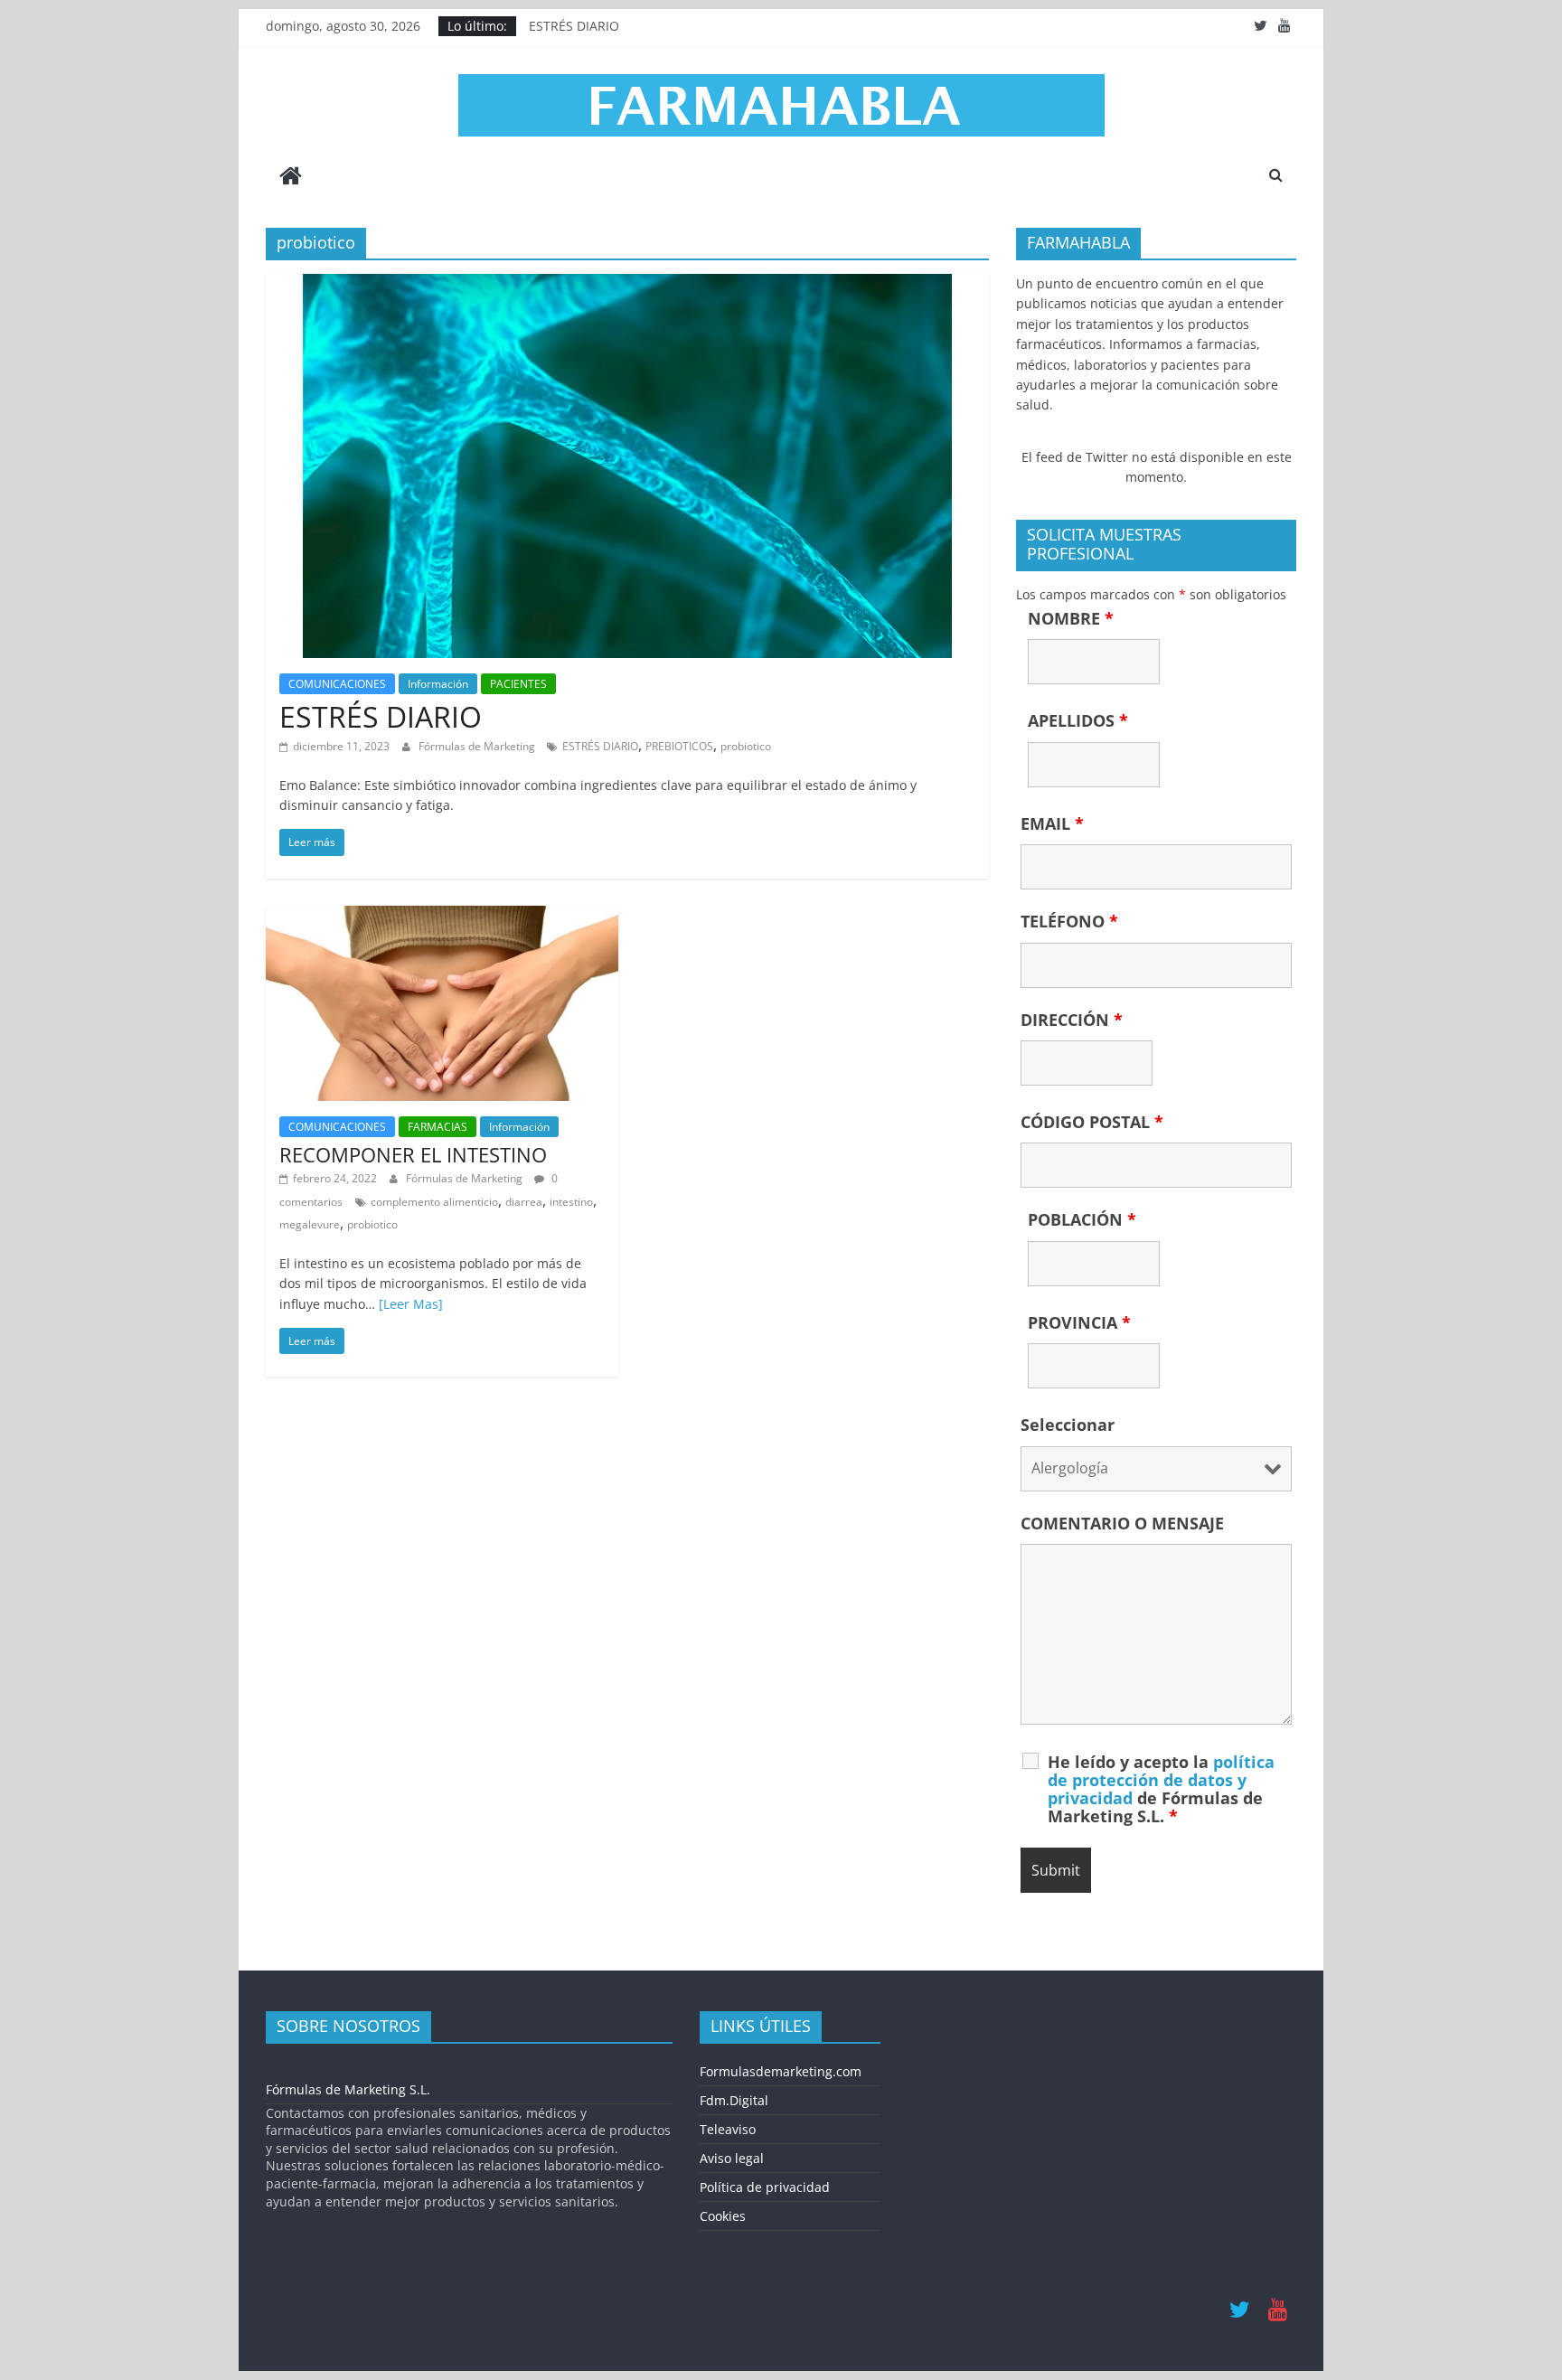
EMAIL (1052, 823)
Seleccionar (1068, 1425)
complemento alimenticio (434, 1202)
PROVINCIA (1079, 1322)
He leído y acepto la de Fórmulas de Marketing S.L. (1161, 1789)
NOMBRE (1071, 618)
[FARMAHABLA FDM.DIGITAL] (291, 178)
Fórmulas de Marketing (478, 746)
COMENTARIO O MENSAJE (1122, 1523)
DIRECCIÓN (1072, 1020)
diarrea (524, 1202)
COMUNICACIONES (337, 684)
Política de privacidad (765, 2187)
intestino (571, 1202)
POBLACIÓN (1082, 1219)
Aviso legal (732, 2158)
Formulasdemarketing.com (781, 2071)
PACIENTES (518, 684)
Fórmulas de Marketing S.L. (348, 2089)
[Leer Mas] (411, 1304)
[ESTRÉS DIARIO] (627, 285)
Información (438, 684)
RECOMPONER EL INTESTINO (413, 1154)
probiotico (746, 746)
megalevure (310, 1224)
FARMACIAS (438, 1127)
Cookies (723, 2216)
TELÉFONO (1069, 921)
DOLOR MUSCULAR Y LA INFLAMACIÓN (645, 21)
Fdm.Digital (734, 2100)
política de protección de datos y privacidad (1161, 1780)
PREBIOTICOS (679, 746)
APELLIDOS (1078, 720)
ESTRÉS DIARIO (381, 716)
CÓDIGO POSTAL (1092, 1122)
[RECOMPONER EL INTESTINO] (442, 917)
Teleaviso (728, 2129)
